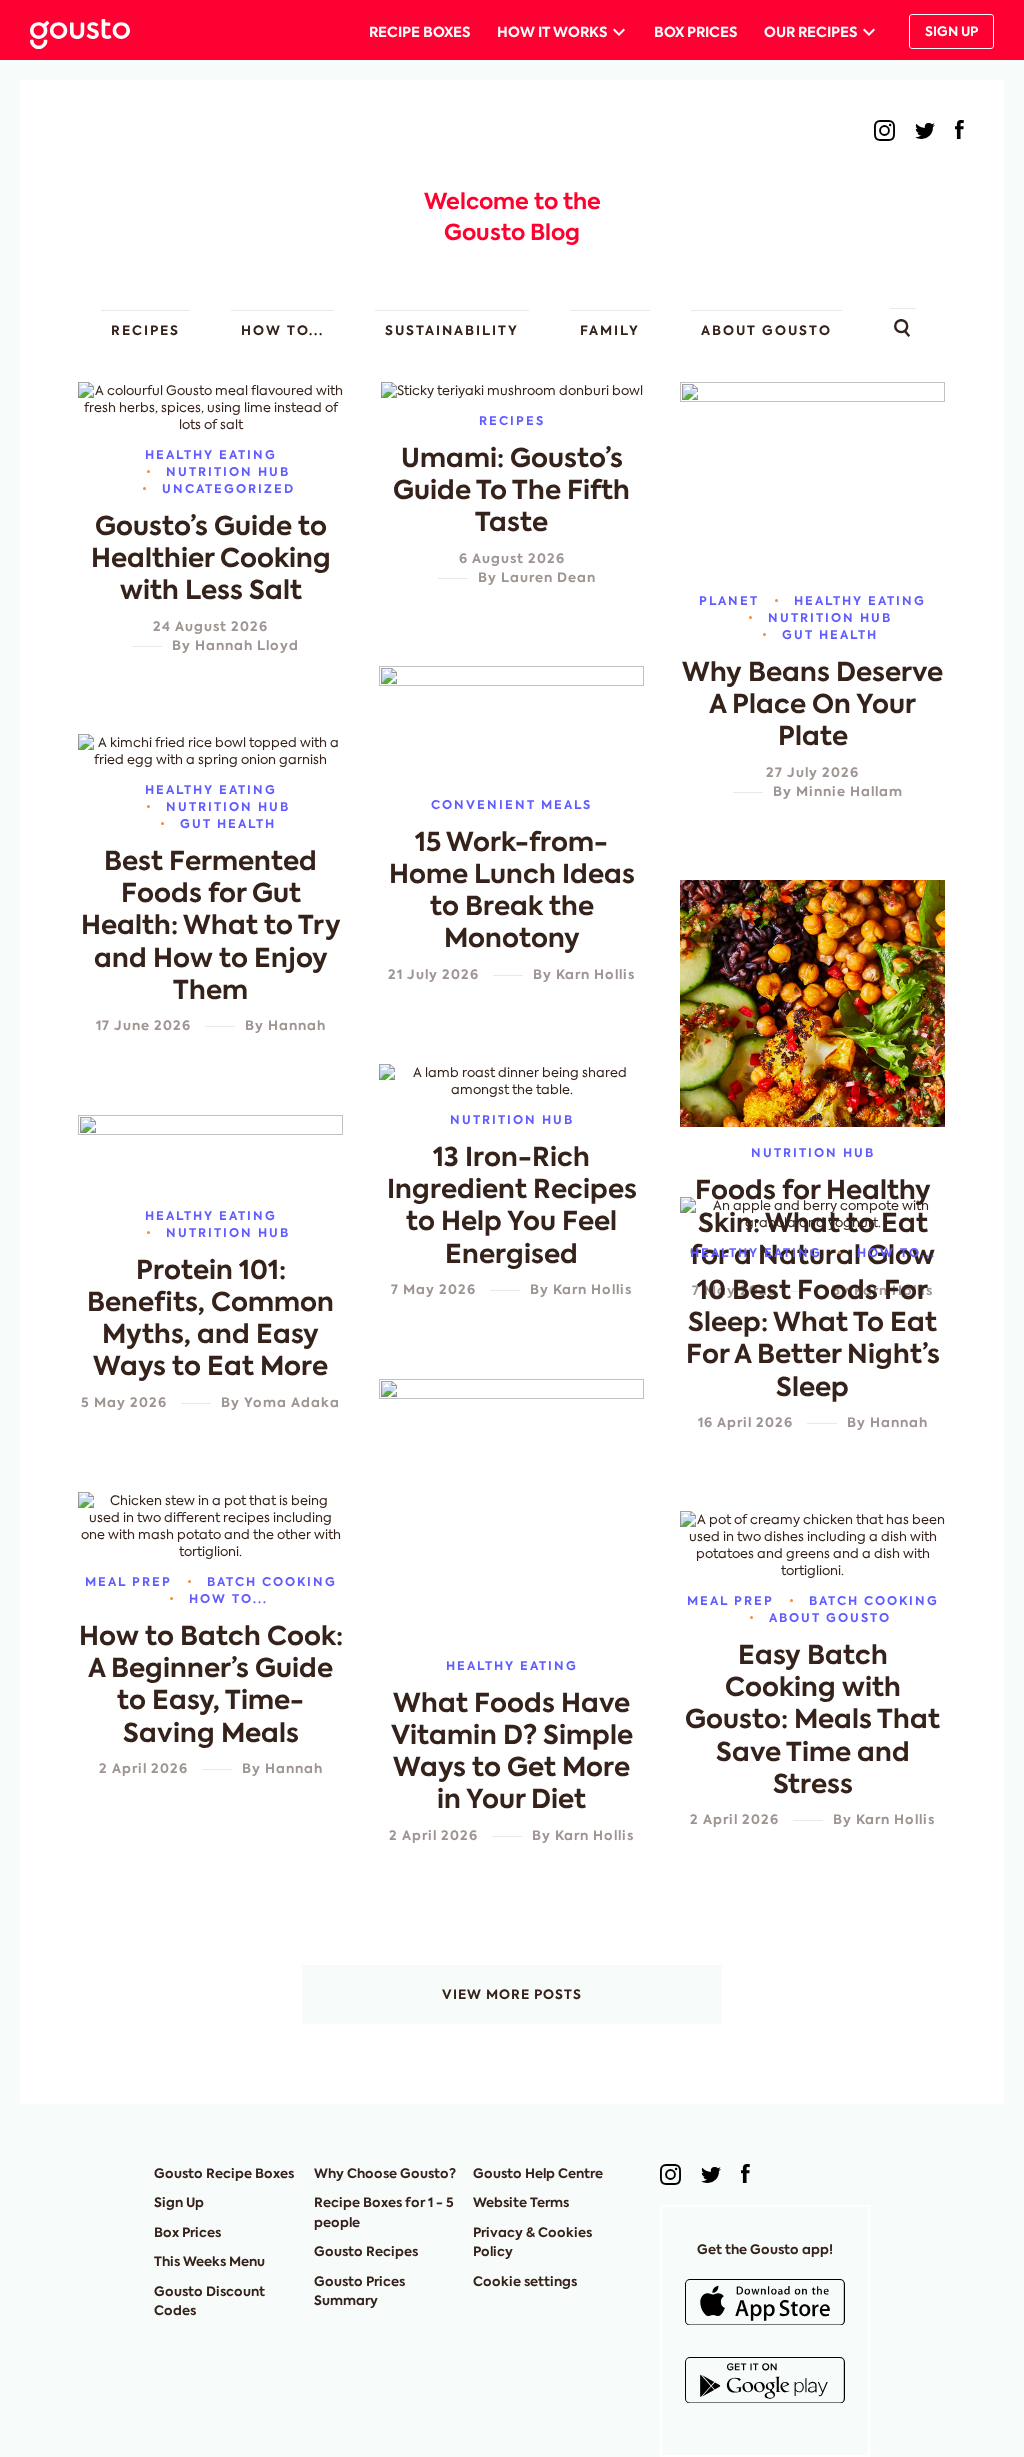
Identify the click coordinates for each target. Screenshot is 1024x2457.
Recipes (145, 330)
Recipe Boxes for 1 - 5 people (384, 2212)
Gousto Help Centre (538, 2173)
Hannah (297, 1025)
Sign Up (951, 31)
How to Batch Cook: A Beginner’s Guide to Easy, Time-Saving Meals (211, 1684)
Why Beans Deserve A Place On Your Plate (812, 704)
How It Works (552, 32)
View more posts (512, 1994)
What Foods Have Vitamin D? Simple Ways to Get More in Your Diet (512, 1751)
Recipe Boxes (419, 32)
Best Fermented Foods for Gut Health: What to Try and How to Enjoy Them (211, 925)
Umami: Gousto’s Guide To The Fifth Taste (511, 490)
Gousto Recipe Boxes (224, 2173)
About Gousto (766, 330)
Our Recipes (810, 32)
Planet (729, 600)
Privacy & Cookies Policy (532, 2242)
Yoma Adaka (292, 1402)
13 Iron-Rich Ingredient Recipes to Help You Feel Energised (512, 1205)
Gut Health (830, 634)
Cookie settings (525, 2281)
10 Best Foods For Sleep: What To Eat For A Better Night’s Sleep (813, 1338)
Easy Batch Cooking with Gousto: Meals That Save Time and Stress (812, 1719)
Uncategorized (228, 488)
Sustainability (452, 330)
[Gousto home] (95, 31)
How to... (282, 330)
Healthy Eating (211, 454)
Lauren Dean (548, 577)
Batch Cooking (272, 1581)
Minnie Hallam (849, 791)
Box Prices (695, 32)
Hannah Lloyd (247, 645)
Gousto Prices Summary (359, 2291)
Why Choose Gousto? (385, 2173)
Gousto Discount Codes (209, 2301)
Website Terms (521, 2202)
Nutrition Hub (228, 471)
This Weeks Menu (209, 2261)
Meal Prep (128, 1581)
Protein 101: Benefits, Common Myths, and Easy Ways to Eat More (210, 1318)
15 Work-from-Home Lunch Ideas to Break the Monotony (512, 890)
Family (610, 330)
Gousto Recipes (366, 2251)
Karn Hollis (595, 974)
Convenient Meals (511, 804)
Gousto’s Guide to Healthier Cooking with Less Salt (211, 558)
